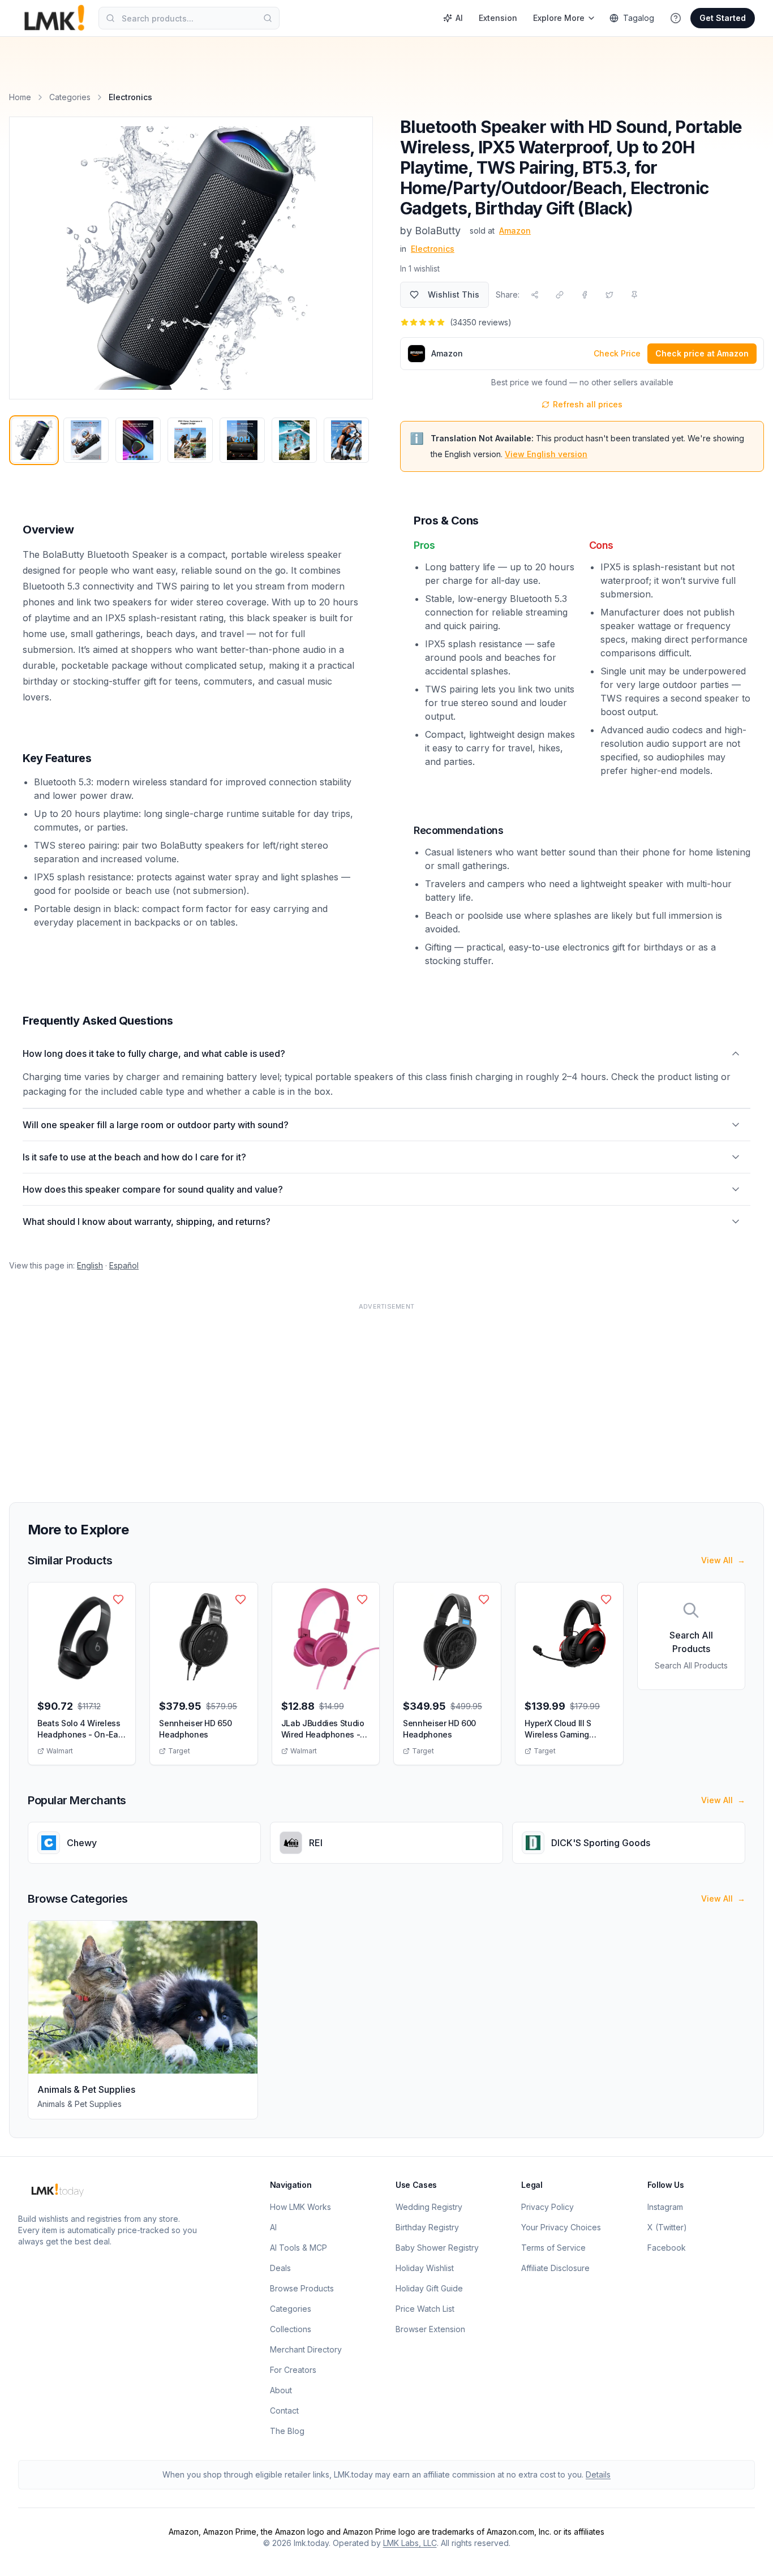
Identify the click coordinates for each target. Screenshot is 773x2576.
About (281, 2390)
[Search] (268, 18)
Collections (291, 2329)
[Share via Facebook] (585, 295)
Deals (280, 2268)
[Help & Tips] (676, 18)
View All (723, 1560)
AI (459, 18)
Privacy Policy (547, 2207)
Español (124, 1265)
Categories (70, 97)
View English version (546, 454)
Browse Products (302, 2288)
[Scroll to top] (747, 2555)
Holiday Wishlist (425, 2268)
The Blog (287, 2431)
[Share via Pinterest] (634, 295)
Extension (498, 18)
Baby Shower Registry (437, 2248)
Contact (284, 2411)
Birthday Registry (427, 2227)
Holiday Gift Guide (429, 2288)
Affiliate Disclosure (555, 2268)
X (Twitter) (667, 2227)
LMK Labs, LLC (410, 2543)
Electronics (433, 249)
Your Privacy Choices (561, 2227)
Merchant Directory (306, 2349)
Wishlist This (454, 294)
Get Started (723, 18)
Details (598, 2474)
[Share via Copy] (560, 295)
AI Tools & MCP (299, 2248)
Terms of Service (553, 2248)
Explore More (559, 18)
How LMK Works (300, 2207)
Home (20, 97)
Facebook (667, 2248)
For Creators (293, 2370)
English (90, 1265)
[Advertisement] (349, 1396)
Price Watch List (425, 2309)
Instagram (665, 2207)
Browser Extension (430, 2329)
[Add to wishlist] (118, 1599)
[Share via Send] (535, 295)
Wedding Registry (429, 2207)
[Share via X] (609, 295)
